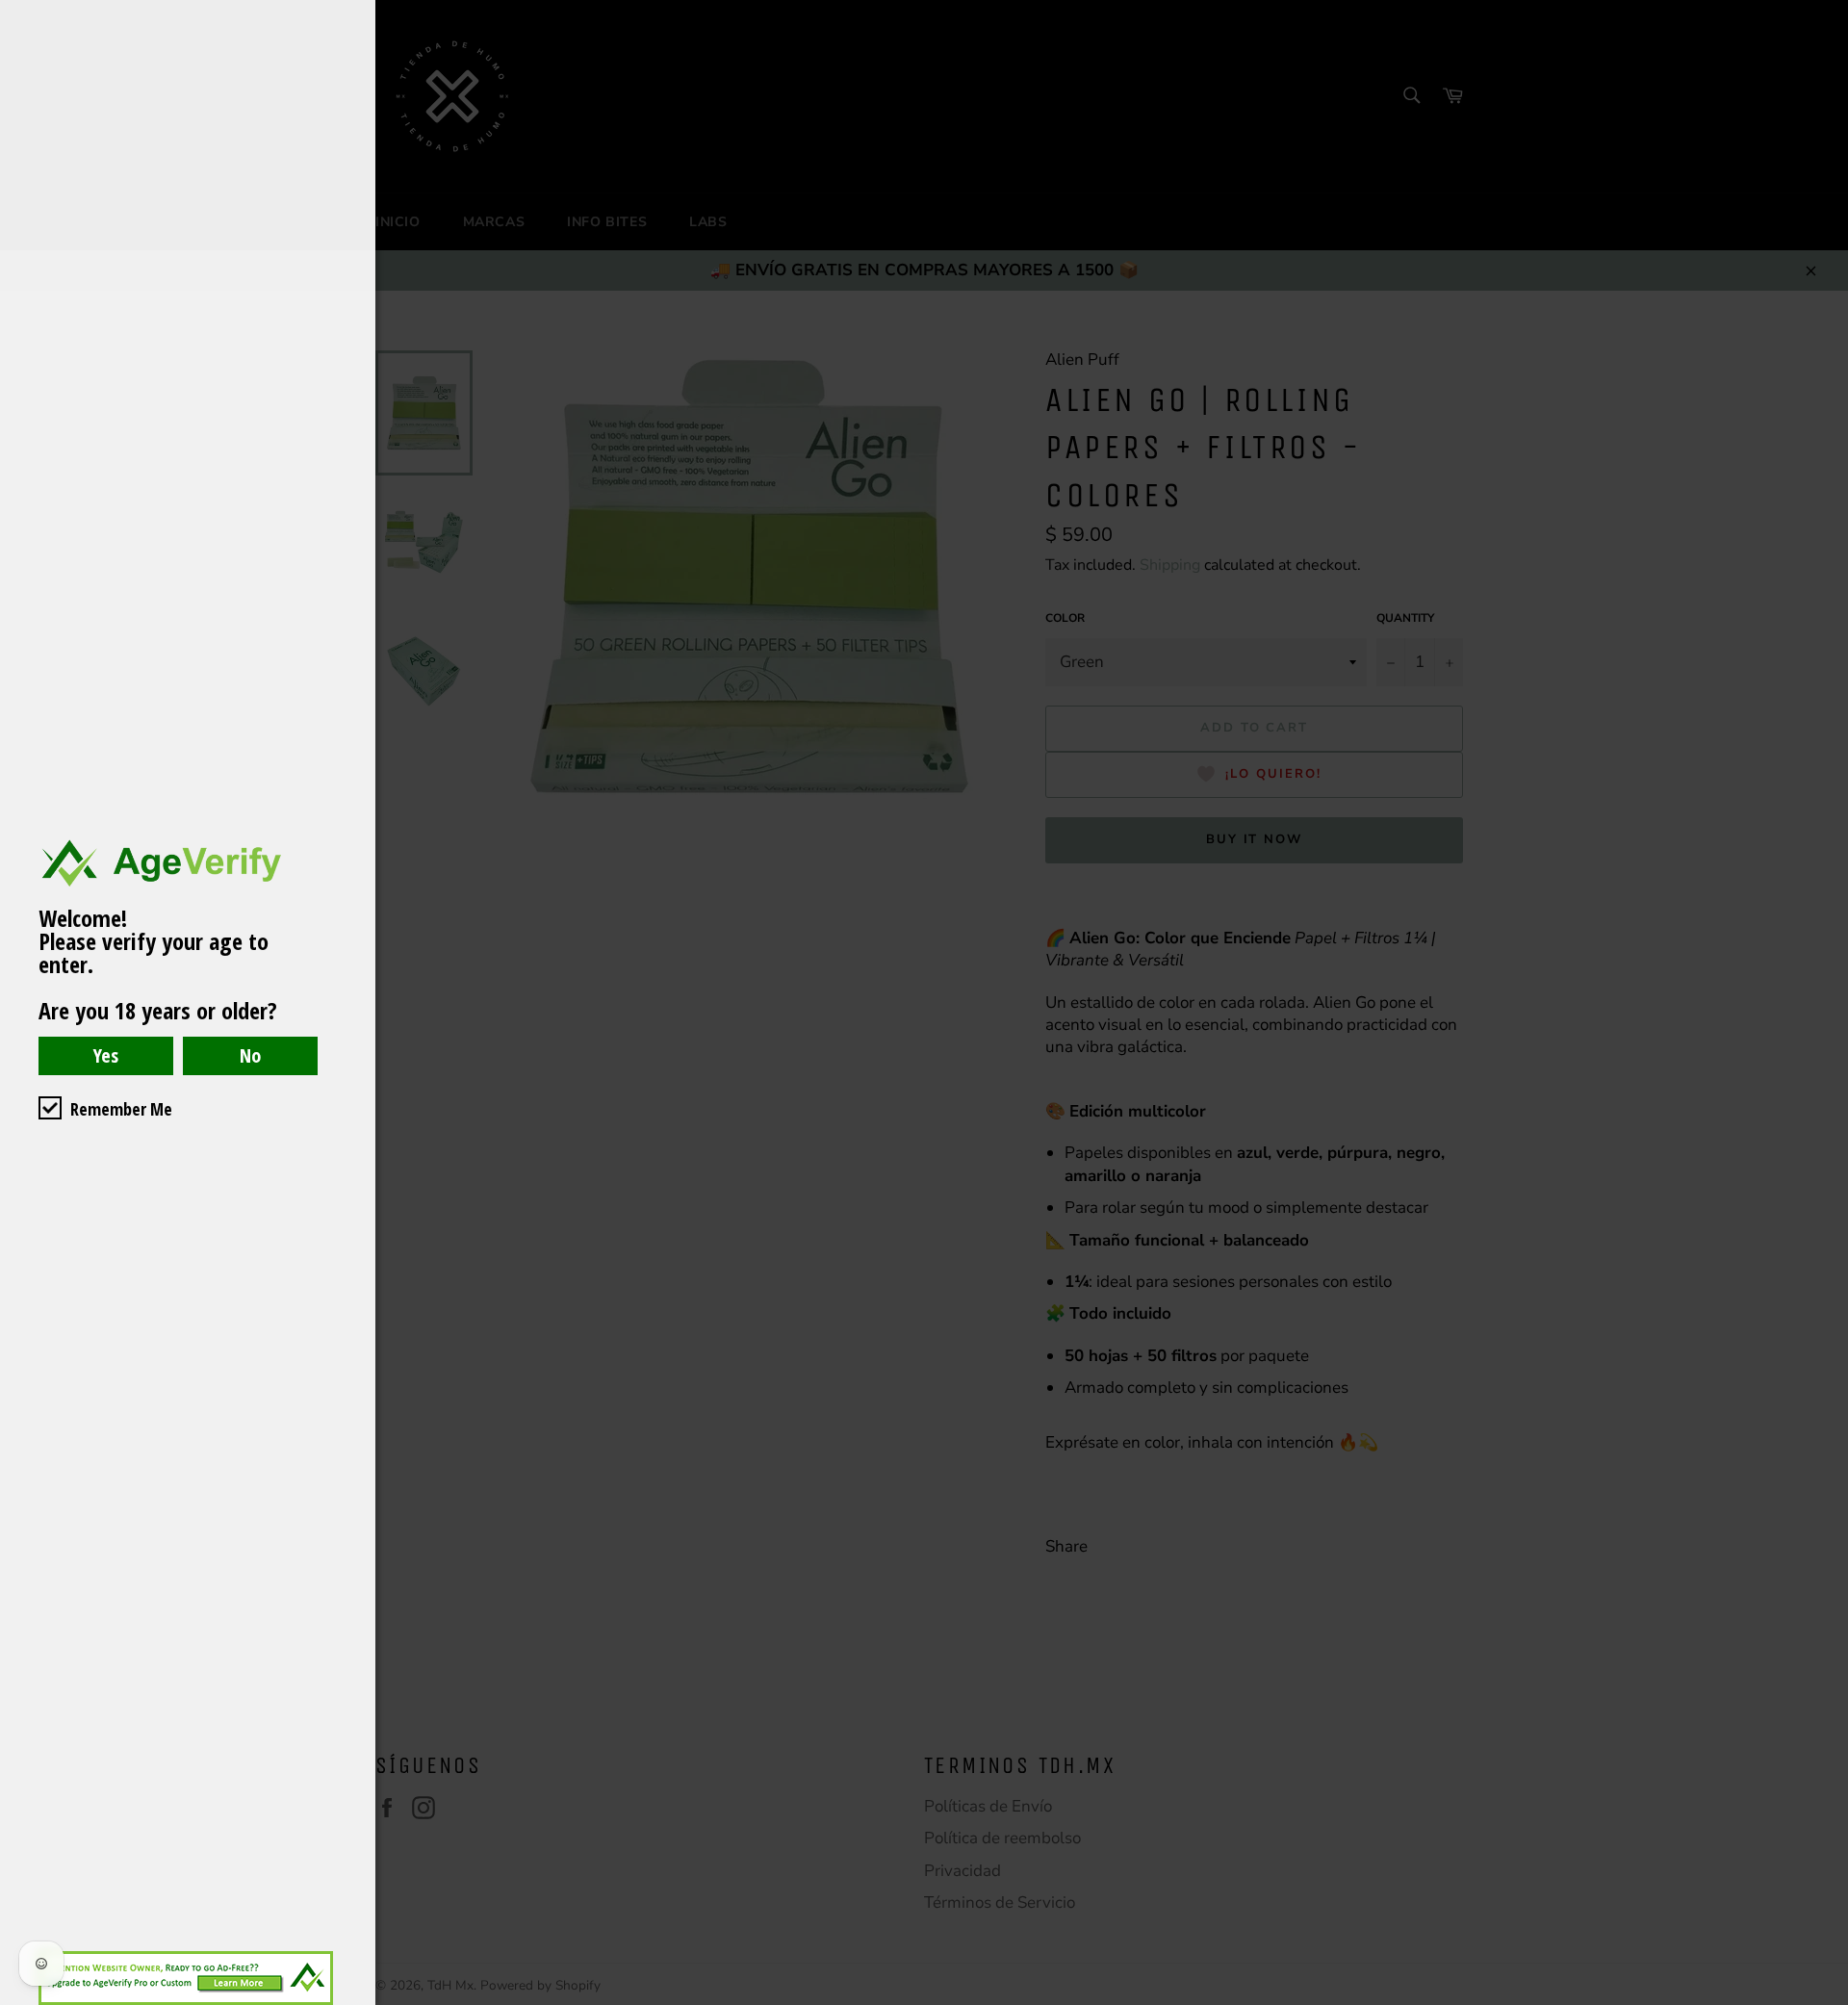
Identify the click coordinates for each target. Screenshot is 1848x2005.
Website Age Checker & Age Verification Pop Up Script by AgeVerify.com (1824, 2000)
